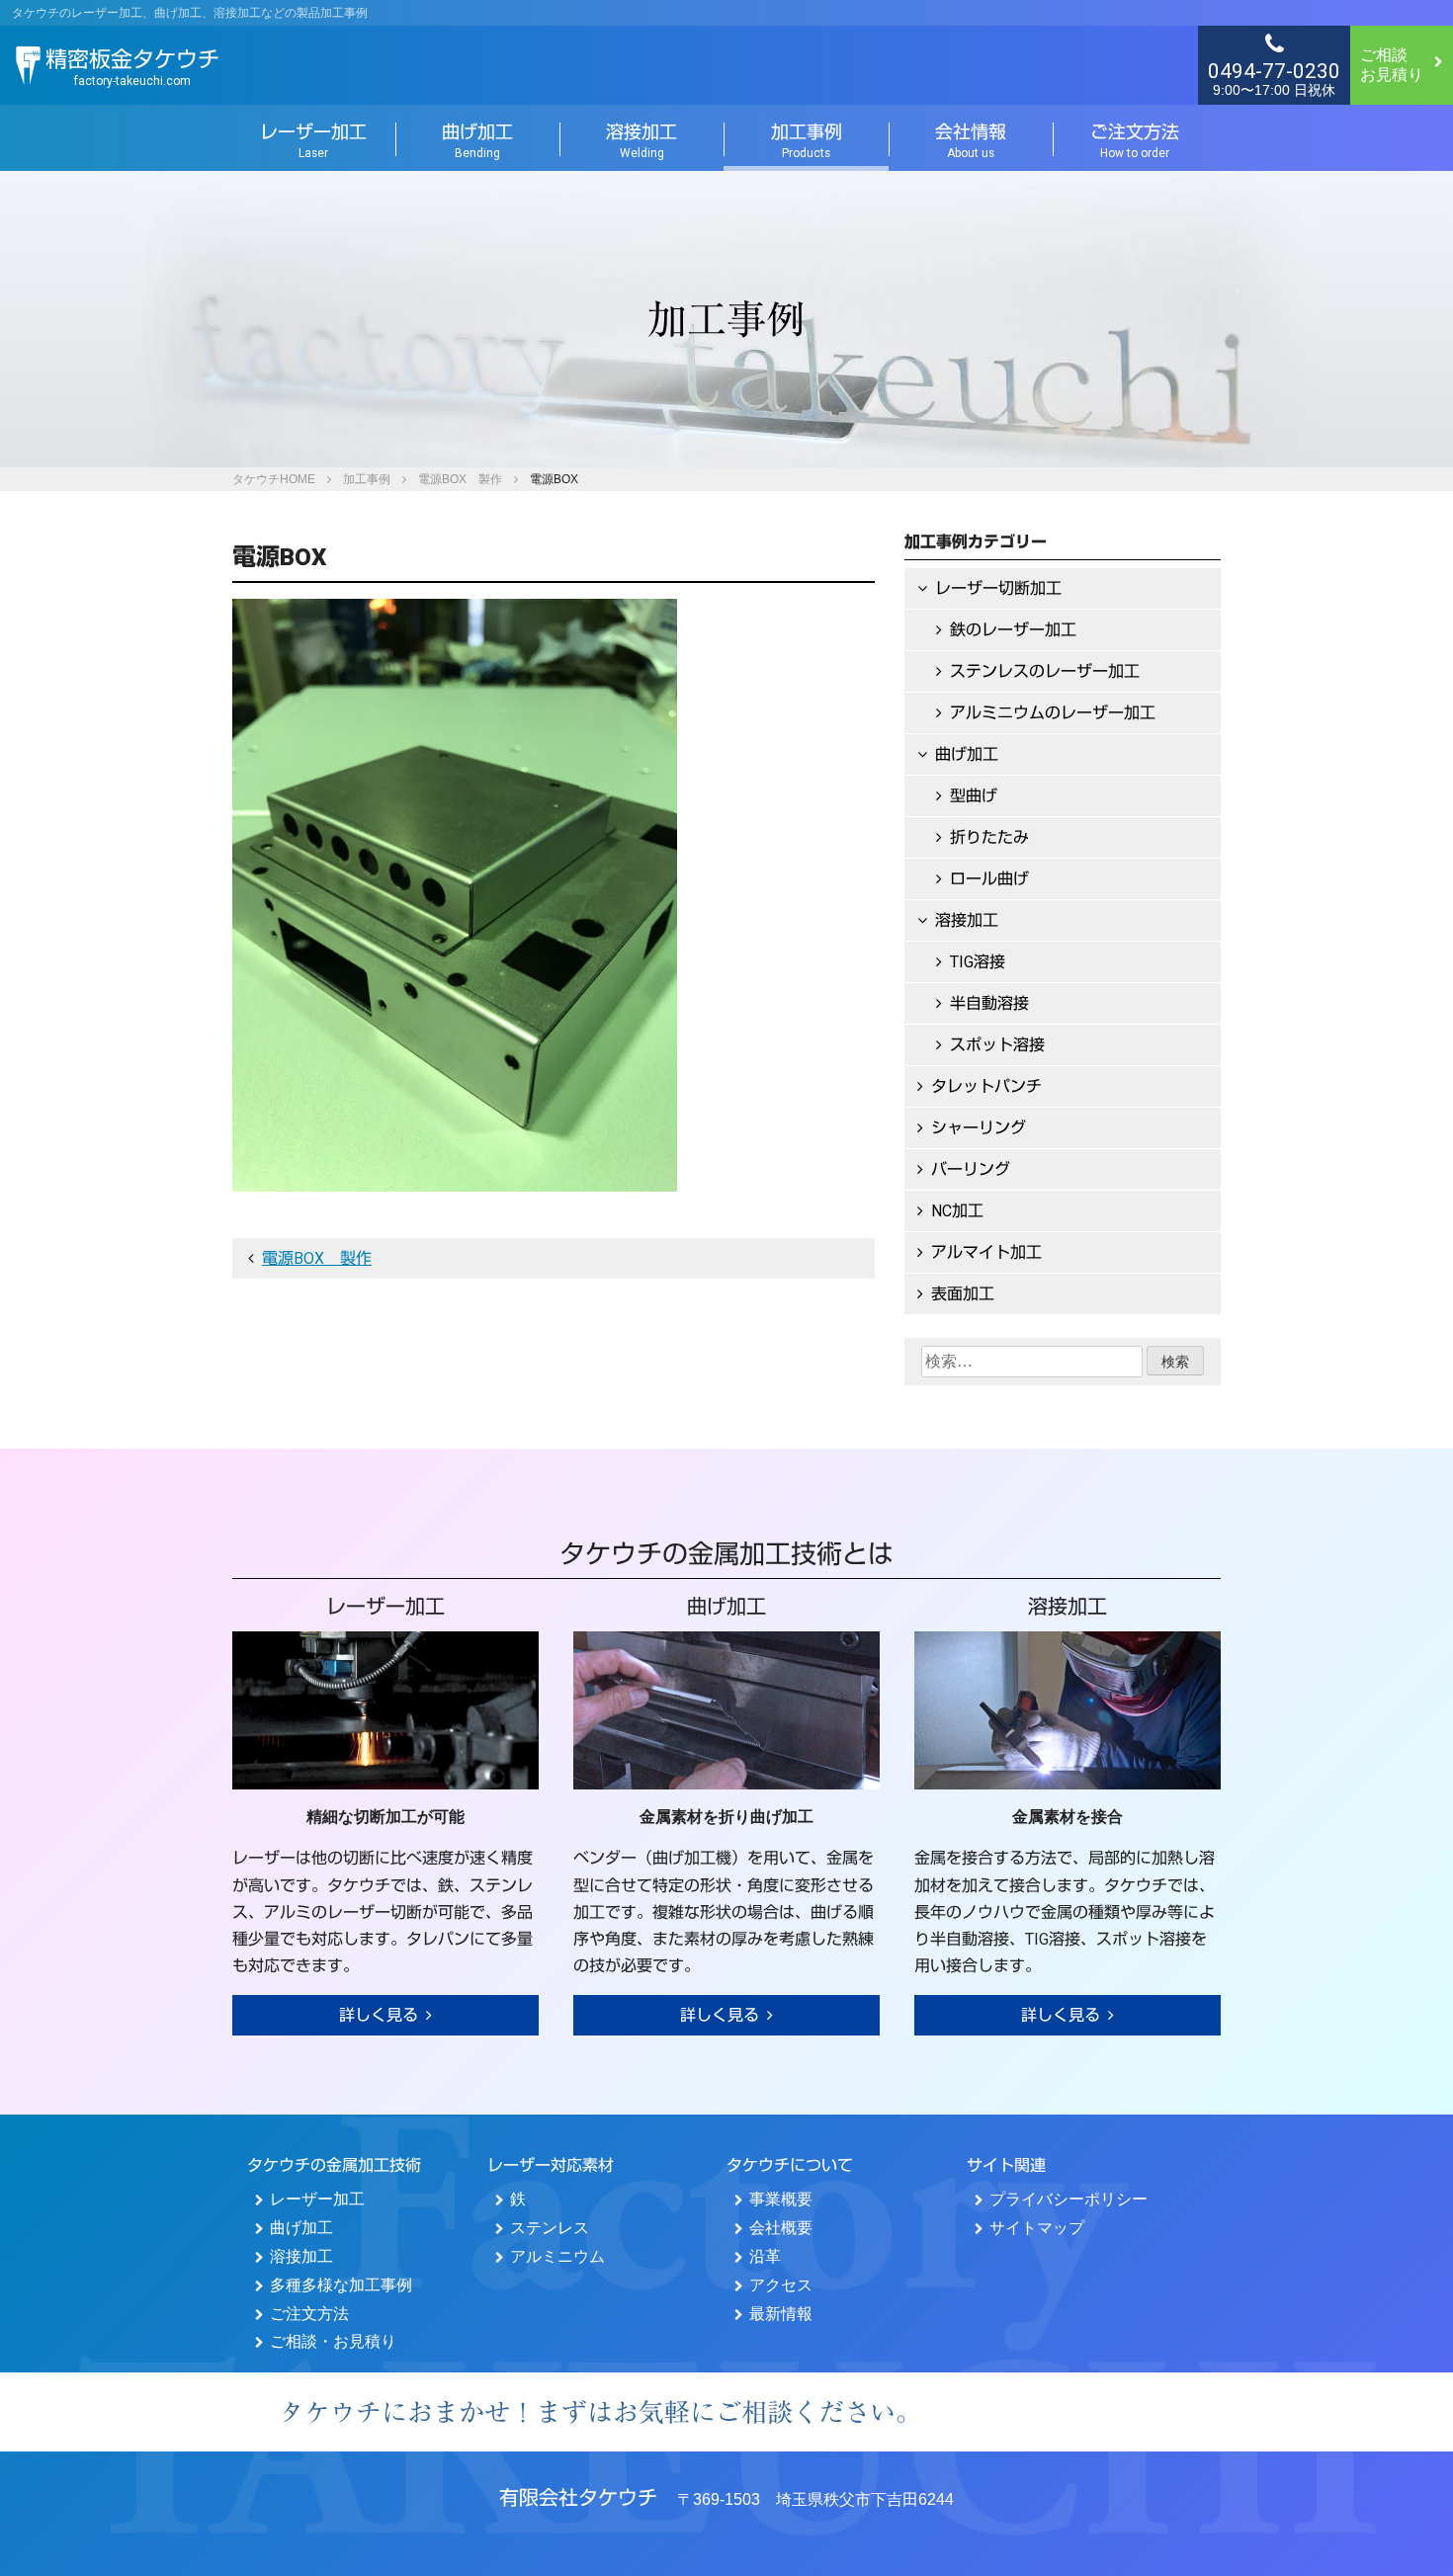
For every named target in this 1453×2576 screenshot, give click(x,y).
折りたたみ (989, 837)
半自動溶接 (989, 1003)
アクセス (781, 2285)
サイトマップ (1037, 2228)
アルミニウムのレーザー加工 (1053, 713)
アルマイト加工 (986, 1252)
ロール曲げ (989, 879)
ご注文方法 (1135, 140)
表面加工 (963, 1294)
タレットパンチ (986, 1086)
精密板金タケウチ (132, 67)
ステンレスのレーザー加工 (1045, 671)
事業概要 (781, 2199)
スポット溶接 (997, 1045)
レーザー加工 (313, 140)
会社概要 (781, 2228)
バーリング (971, 1169)
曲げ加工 (477, 140)
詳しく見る (379, 2015)
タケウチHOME (274, 479)
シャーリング (979, 1128)
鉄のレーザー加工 (1013, 630)
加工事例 (807, 140)
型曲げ (974, 796)
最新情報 (781, 2314)
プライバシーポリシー (1068, 2199)
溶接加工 (641, 140)
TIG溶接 (978, 962)
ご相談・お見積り (333, 2341)
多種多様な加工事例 (341, 2285)
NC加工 (957, 1211)
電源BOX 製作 (460, 479)
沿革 (765, 2256)
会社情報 (971, 140)
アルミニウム (557, 2256)
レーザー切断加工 (998, 588)
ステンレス (550, 2228)
